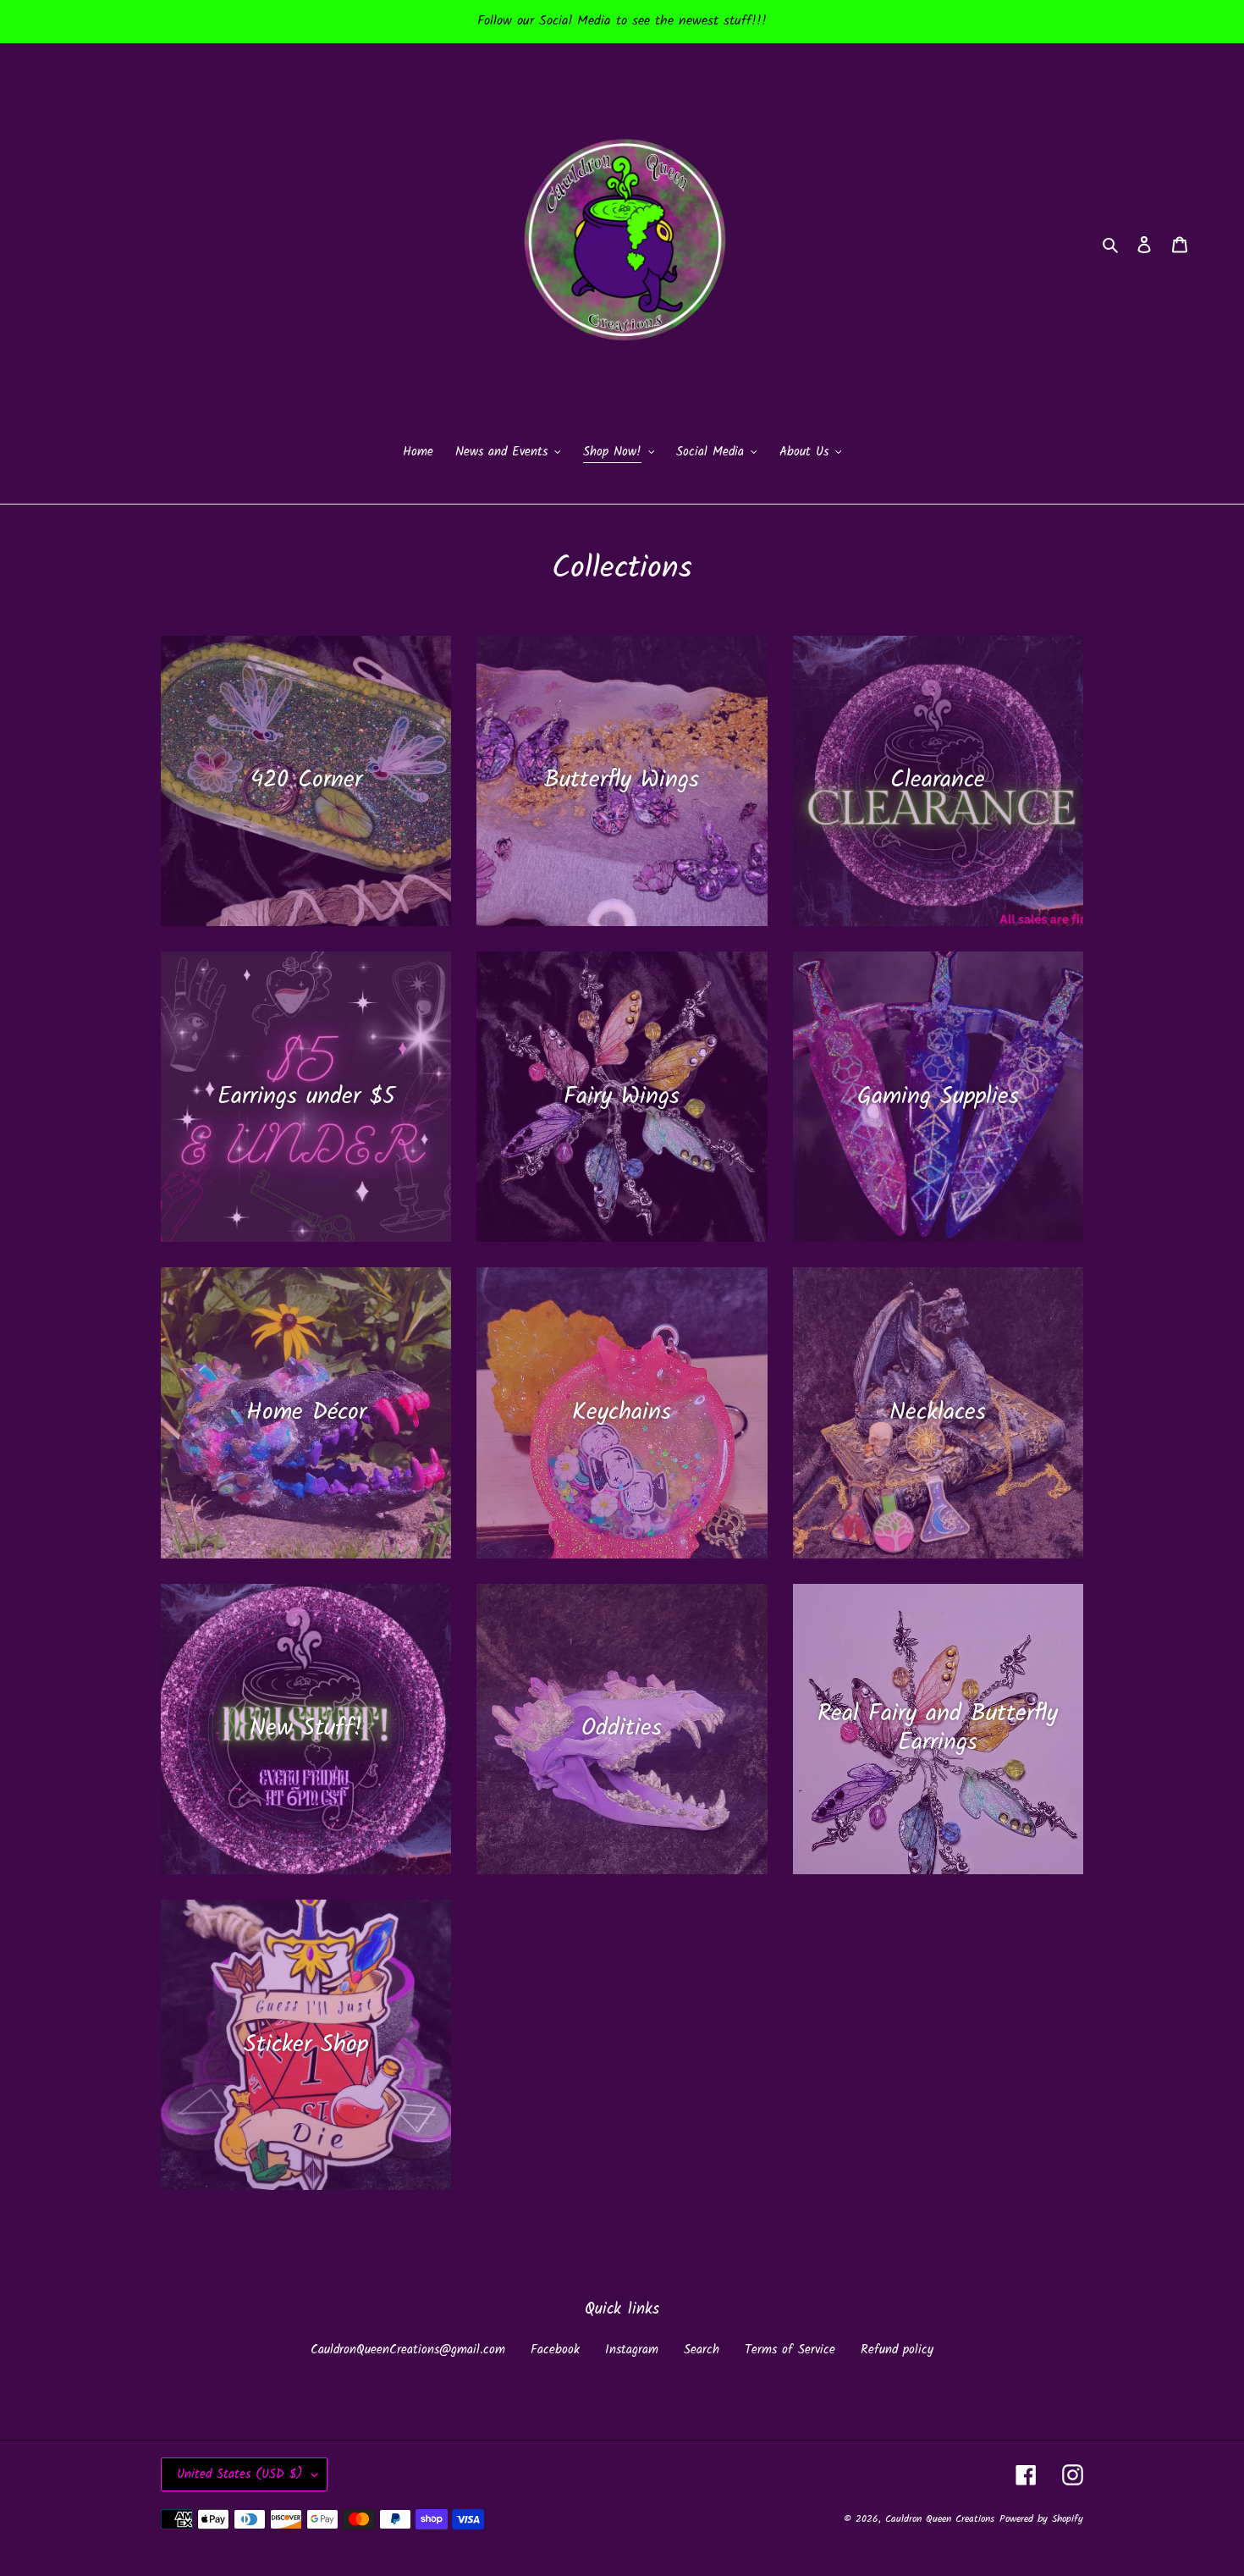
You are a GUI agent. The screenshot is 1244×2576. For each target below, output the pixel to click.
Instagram (632, 2350)
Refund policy (897, 2350)
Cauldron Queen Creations (940, 2519)
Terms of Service (790, 2350)
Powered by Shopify (1041, 2519)
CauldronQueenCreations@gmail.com (408, 2350)
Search (702, 2350)
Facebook (555, 2350)
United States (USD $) (240, 2474)
